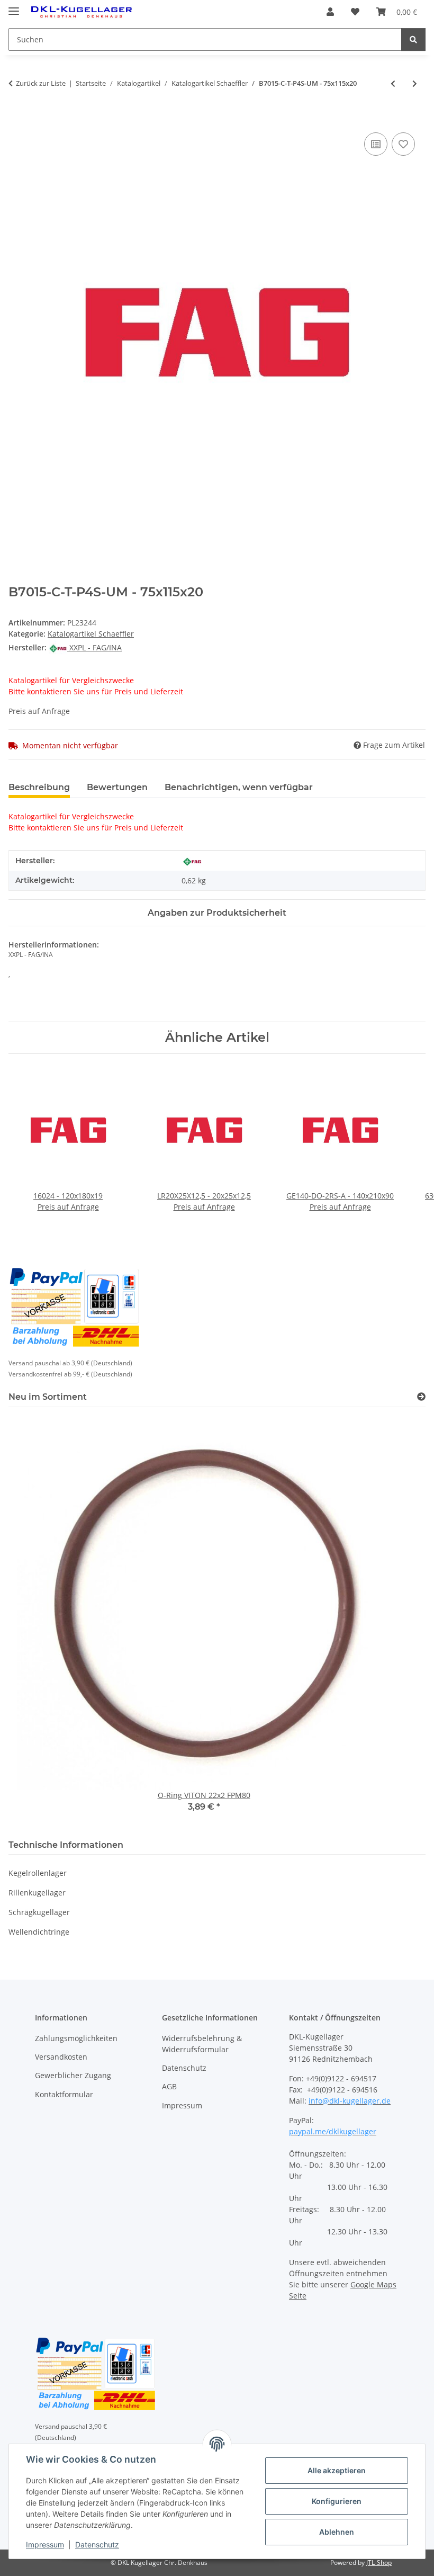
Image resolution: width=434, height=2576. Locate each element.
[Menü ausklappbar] (14, 7)
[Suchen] (413, 39)
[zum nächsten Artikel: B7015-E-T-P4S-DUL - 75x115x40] (415, 83)
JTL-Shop (379, 2562)
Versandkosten (61, 2057)
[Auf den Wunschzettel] (403, 144)
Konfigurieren (337, 2501)
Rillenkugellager (37, 1893)
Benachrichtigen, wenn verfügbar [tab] (239, 787)
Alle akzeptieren (337, 2470)
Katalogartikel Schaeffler (91, 634)
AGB (169, 2086)
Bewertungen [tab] (117, 787)
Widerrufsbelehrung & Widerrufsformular (202, 2044)
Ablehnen (337, 2532)
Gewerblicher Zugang (73, 2075)
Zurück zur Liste (41, 83)
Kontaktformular (64, 2094)
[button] (330, 12)
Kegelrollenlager (38, 1873)
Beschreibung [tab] (39, 787)
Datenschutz (97, 2544)
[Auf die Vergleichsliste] (376, 144)
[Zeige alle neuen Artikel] (421, 1397)
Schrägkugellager (39, 1912)
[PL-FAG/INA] (192, 861)
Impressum (45, 2544)
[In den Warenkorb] (17, 118)
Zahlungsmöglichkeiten (76, 2038)
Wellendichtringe (39, 1932)
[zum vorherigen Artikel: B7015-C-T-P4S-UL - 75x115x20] (393, 83)
